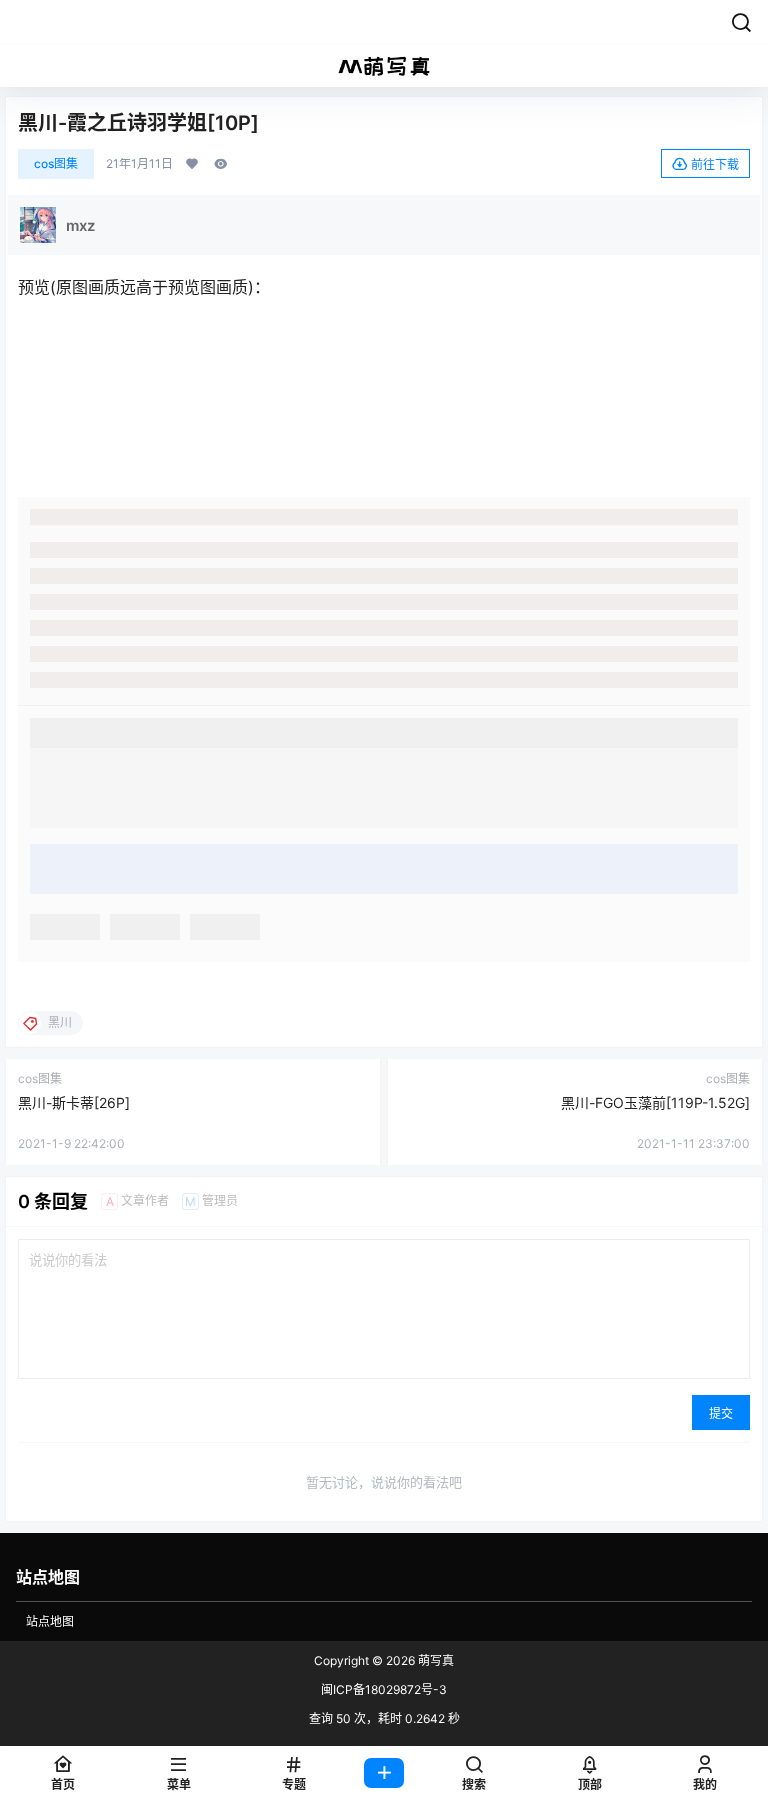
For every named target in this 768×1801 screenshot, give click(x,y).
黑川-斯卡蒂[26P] (74, 1102)
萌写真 (434, 1660)
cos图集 (56, 163)
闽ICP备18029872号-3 (384, 1689)
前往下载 (715, 164)
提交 (721, 1413)
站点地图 (50, 1621)
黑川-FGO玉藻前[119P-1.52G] (655, 1102)
